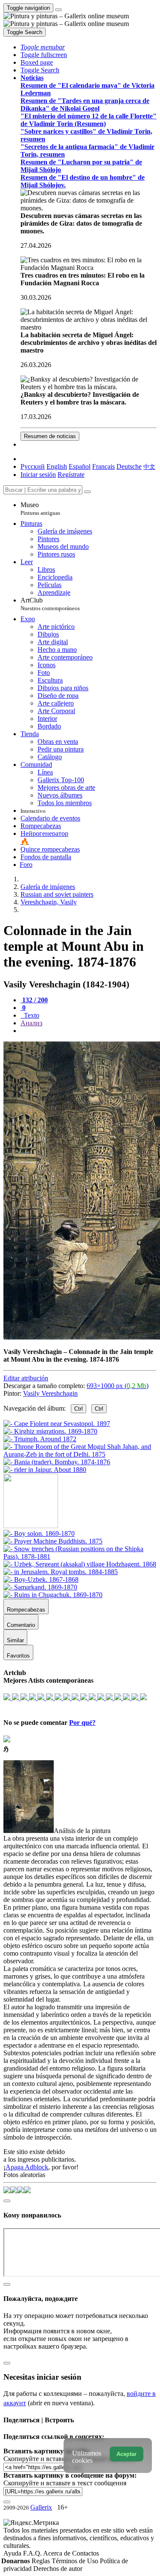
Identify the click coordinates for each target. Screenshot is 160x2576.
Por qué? (82, 1723)
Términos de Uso (76, 2561)
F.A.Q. (33, 2553)
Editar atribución (26, 1378)
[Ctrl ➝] (39, 1533)
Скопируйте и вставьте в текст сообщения (65, 2483)
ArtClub (50, 604)
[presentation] (89, 1031)
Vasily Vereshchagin (50, 1393)
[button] (43, 47)
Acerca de (58, 2553)
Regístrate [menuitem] (71, 475)
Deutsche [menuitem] (129, 466)
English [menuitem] (57, 466)
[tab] (34, 1000)
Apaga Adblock (27, 2167)
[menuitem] (149, 466)
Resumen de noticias (50, 436)
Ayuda (13, 2553)
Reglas (42, 2561)
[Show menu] (58, 10)
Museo (40, 509)
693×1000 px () (118, 1386)
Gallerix (41, 2507)
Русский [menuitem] (33, 466)
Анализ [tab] (31, 1023)
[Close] (87, 492)
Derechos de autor (58, 2569)
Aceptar (127, 2454)
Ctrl (79, 1409)
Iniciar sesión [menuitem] (38, 475)
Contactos (86, 2553)
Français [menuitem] (103, 466)
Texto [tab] (31, 1015)
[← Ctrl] (45, 1470)
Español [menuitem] (80, 466)
